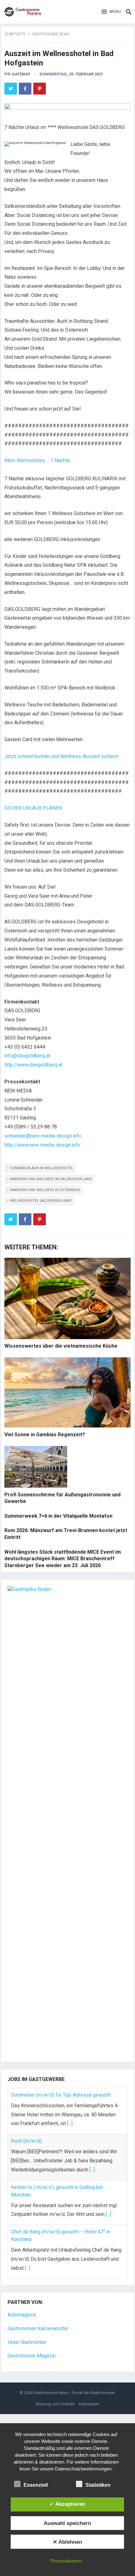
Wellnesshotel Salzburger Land (41, 1201)
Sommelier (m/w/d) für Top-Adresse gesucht (61, 2095)
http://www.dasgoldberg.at (33, 1065)
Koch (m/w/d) (26, 2141)
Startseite (15, 34)
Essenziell (36, 2485)
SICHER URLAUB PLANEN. (34, 808)
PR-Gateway (17, 74)
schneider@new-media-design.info (43, 1136)
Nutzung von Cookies (55, 2404)
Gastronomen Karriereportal (38, 2328)
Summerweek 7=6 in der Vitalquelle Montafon (58, 1516)
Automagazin (22, 2315)
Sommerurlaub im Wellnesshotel (42, 1168)
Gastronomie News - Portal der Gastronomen (74, 2393)
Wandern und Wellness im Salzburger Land (51, 1179)
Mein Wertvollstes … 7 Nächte (37, 460)
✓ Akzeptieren (67, 2504)
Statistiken (98, 2485)
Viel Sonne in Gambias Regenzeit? (45, 1435)
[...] (70, 2123)
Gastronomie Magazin (32, 2356)
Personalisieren (66, 2561)
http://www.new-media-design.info (42, 1145)
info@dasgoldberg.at (27, 1056)
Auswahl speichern (67, 2523)
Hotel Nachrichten (27, 2342)
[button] (111, 12)
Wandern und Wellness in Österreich (45, 1190)
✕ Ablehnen (67, 2542)
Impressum (89, 2404)
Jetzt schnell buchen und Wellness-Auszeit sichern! (62, 756)
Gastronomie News (51, 34)
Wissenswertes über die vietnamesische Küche (61, 1346)
